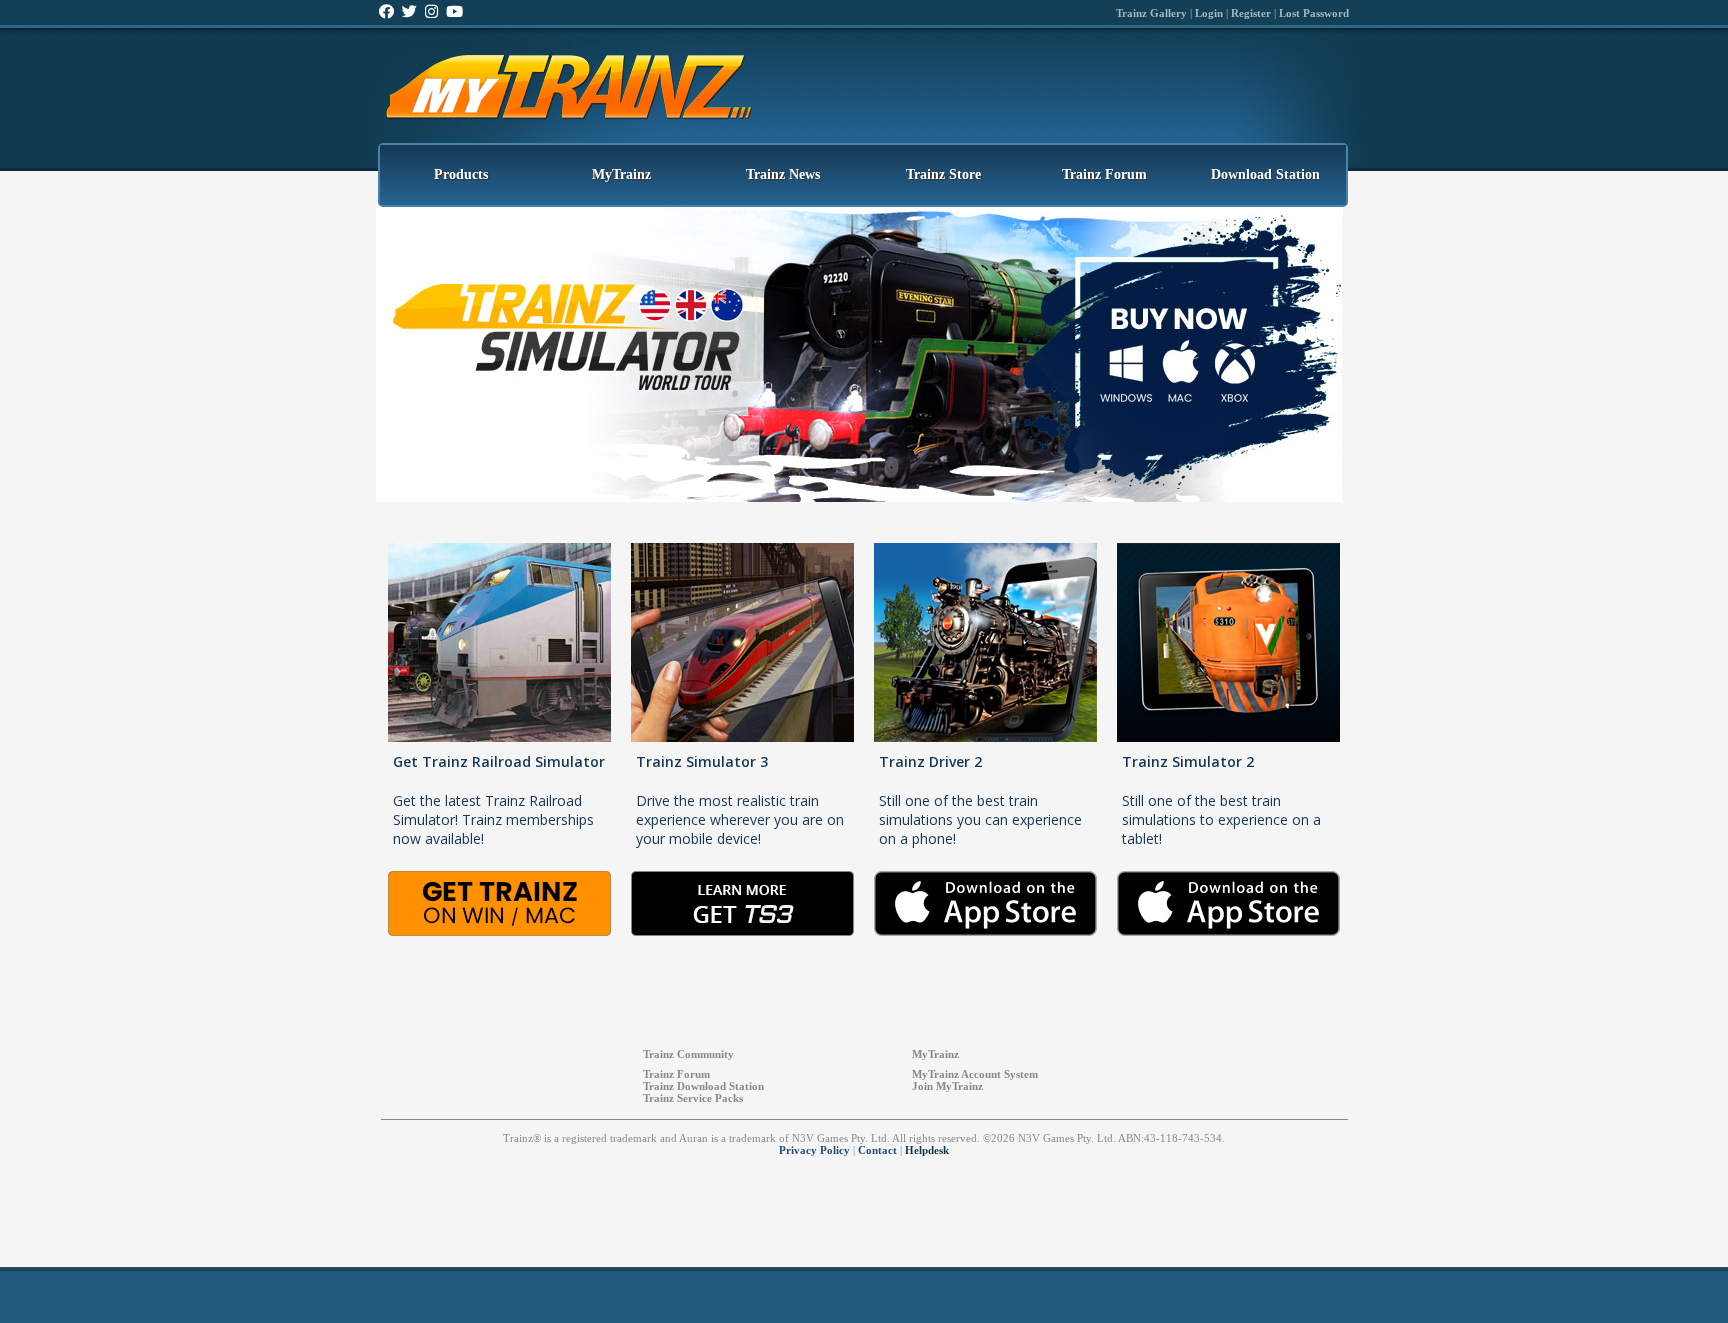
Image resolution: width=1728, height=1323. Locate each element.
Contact (877, 1150)
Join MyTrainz (947, 1086)
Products (461, 174)
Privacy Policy (814, 1150)
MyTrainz (621, 174)
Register (1251, 13)
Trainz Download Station (703, 1086)
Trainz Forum (1104, 174)
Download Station (1265, 174)
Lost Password (1314, 13)
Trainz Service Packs (693, 1098)
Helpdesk (927, 1150)
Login (1209, 13)
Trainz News (783, 174)
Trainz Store (943, 174)
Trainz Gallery (1151, 13)
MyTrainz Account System (975, 1074)
